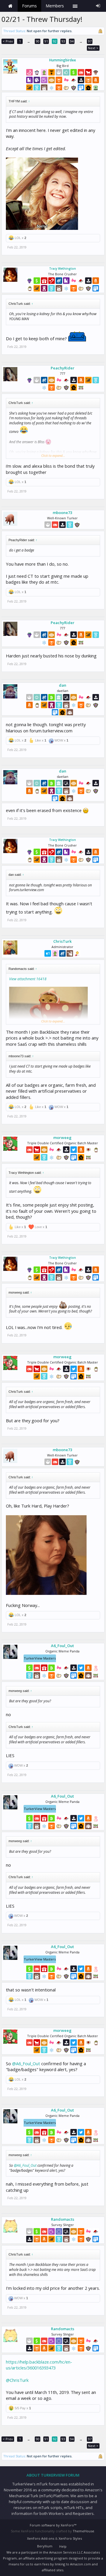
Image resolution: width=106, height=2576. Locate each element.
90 (38, 41)
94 (72, 41)
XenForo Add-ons (41, 2538)
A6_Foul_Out (62, 1646)
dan (63, 685)
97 (90, 41)
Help (63, 2546)
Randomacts (63, 2219)
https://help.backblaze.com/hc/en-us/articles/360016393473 (39, 2365)
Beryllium (45, 2546)
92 (55, 41)
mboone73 (62, 513)
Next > (93, 48)
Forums (29, 6)
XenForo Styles (70, 2538)
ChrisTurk (62, 941)
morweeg (62, 1138)
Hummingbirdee (63, 60)
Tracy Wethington (63, 269)
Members (55, 6)
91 (46, 41)
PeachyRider (63, 368)
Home (10, 6)
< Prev (8, 41)
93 (63, 41)
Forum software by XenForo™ (53, 2525)
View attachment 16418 (28, 979)
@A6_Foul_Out (26, 2063)
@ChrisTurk (17, 2380)
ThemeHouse (83, 2531)
